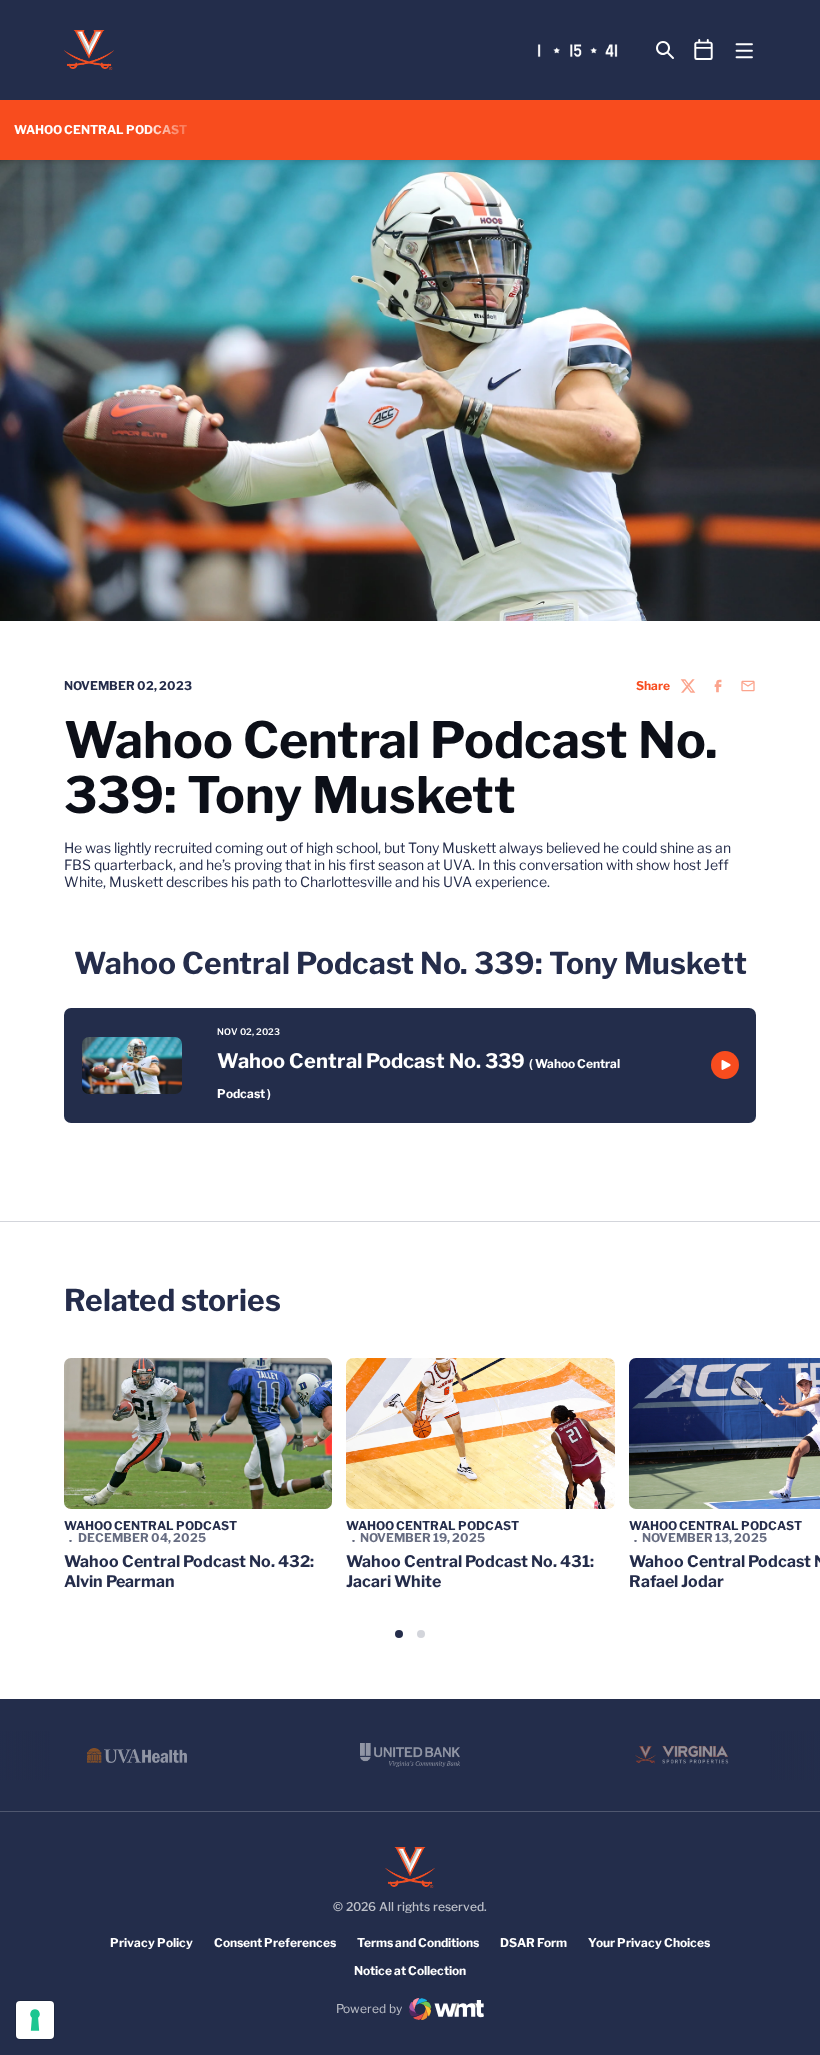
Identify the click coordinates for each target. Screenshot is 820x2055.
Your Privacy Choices (649, 1942)
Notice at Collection (410, 1970)
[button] (399, 1634)
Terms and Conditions (418, 1942)
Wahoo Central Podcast (150, 1525)
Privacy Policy (151, 1942)
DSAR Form (533, 1942)
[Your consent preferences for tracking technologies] (35, 2020)
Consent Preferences (275, 1942)
